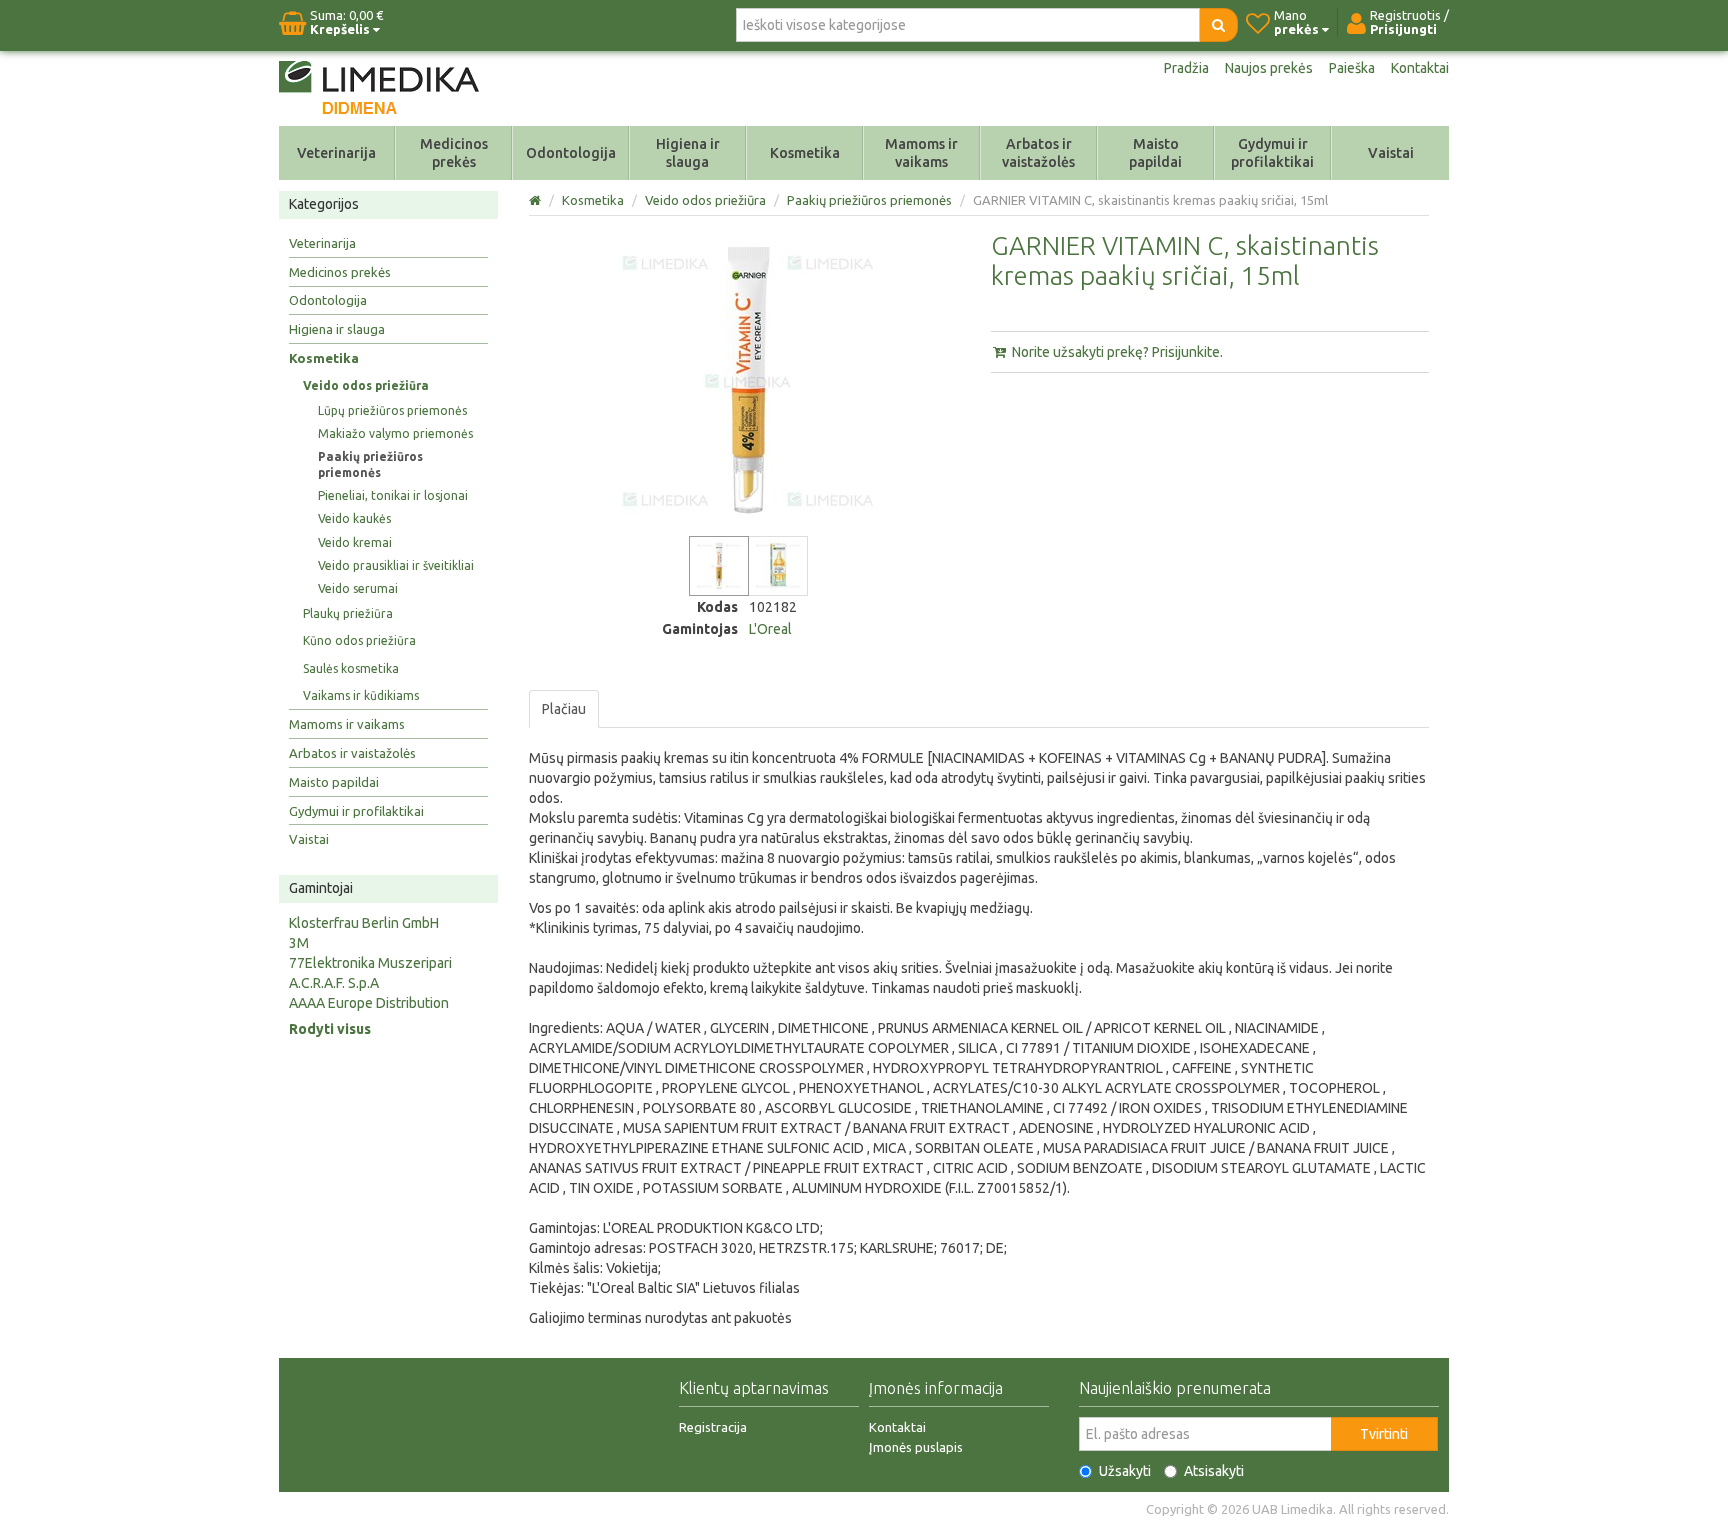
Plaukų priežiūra (348, 613)
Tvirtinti (1384, 1434)
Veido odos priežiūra (366, 385)
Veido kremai (355, 542)
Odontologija (571, 153)
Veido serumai (358, 588)
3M (299, 943)
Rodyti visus (330, 1029)
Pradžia (1186, 68)
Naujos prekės (1269, 68)
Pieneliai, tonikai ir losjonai (393, 495)
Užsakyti (1125, 1471)
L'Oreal (770, 629)
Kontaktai (1420, 68)
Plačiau (564, 709)
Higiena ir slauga (688, 153)
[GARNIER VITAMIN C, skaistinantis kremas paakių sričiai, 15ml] (719, 566)
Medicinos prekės (454, 153)
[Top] (536, 200)
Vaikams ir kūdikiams (361, 695)
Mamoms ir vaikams (921, 153)
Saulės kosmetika (351, 668)
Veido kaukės (354, 518)
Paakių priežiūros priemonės (370, 464)
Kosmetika (805, 153)
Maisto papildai (1155, 153)
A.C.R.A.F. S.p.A (334, 983)
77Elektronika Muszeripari (370, 963)
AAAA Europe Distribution (369, 1003)
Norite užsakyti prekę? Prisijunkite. (1116, 352)
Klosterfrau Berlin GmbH (364, 923)
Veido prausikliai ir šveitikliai (396, 565)
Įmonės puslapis (916, 1447)
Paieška (1352, 68)
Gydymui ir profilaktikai (1272, 153)
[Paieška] (1218, 25)
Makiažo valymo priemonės (395, 433)
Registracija (713, 1427)
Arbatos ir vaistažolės (1038, 153)
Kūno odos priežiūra (359, 640)
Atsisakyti (1214, 1471)
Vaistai (1391, 153)
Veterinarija (336, 153)
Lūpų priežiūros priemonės (392, 410)
